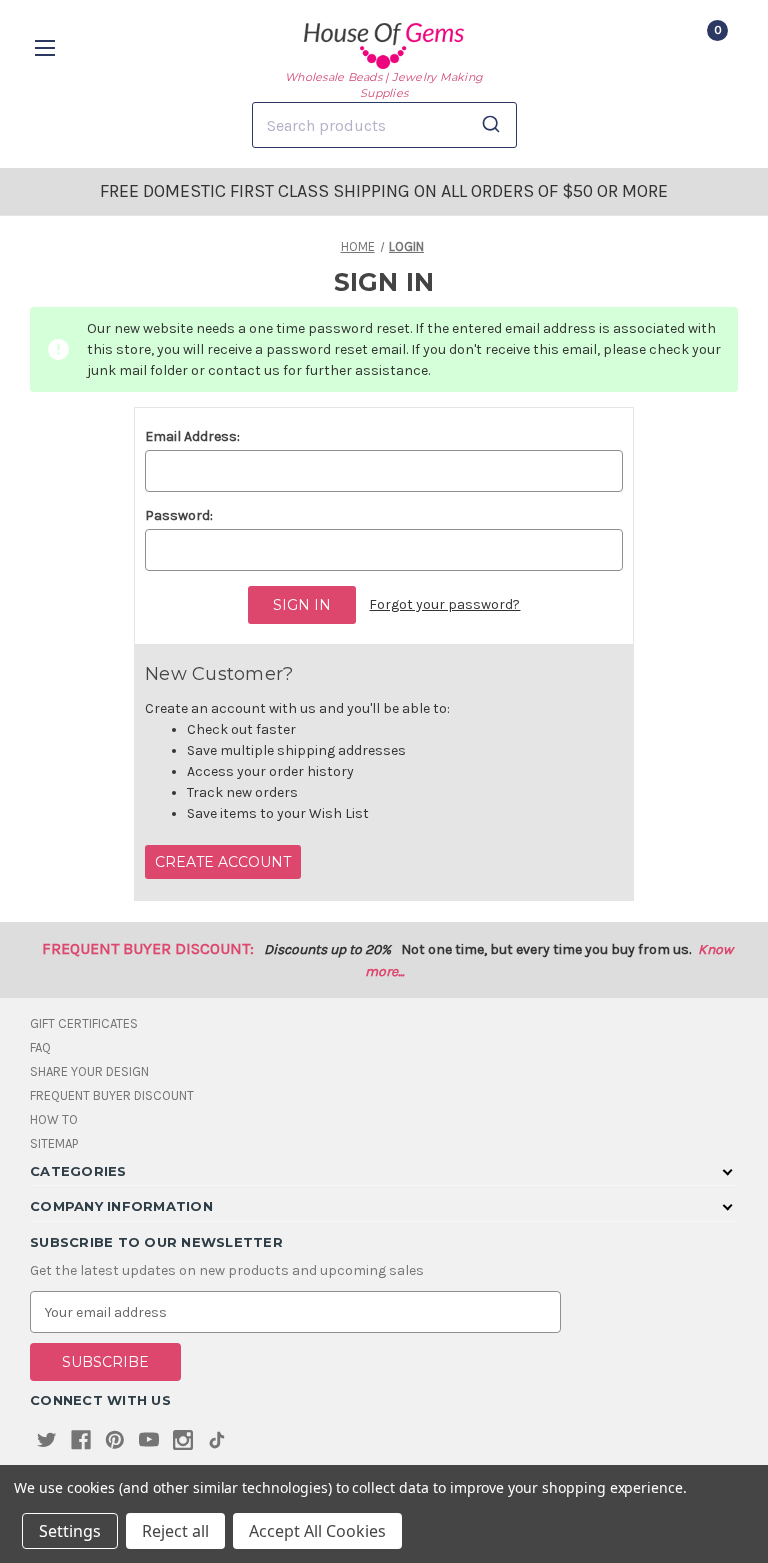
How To (54, 1119)
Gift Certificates (84, 1023)
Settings (70, 1531)
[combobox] (384, 125)
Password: (179, 515)
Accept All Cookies (317, 1531)
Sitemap (54, 1143)
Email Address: (192, 436)
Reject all (175, 1531)
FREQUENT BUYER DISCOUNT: (148, 948)
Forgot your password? (444, 604)
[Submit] (494, 125)
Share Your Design (89, 1071)
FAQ (40, 1047)
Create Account (223, 862)
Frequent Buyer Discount (112, 1095)
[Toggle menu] (47, 47)
